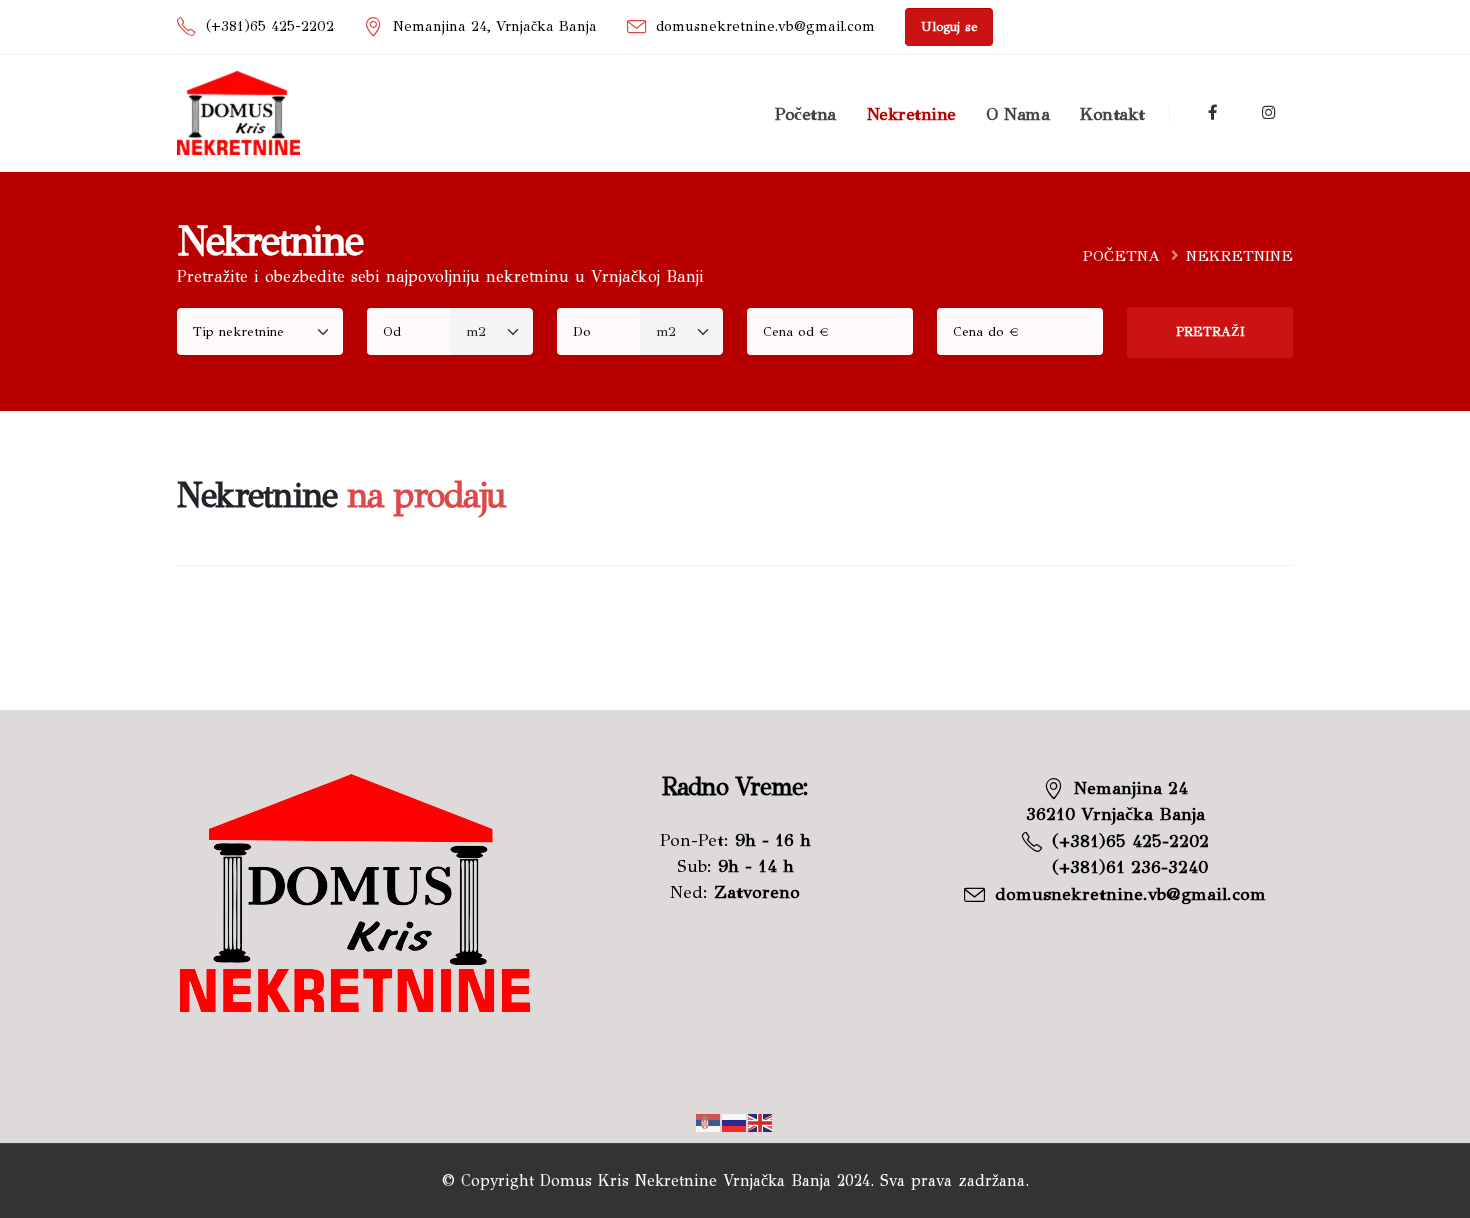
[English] (761, 1121)
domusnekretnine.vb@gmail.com (765, 26)
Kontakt (1112, 114)
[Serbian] (709, 1121)
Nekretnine (911, 114)
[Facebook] (1213, 113)
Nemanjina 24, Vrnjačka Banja (495, 26)
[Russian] (735, 1121)
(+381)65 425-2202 (270, 26)
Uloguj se (949, 27)
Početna (805, 114)
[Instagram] (1268, 113)
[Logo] (238, 113)
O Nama (1017, 114)
